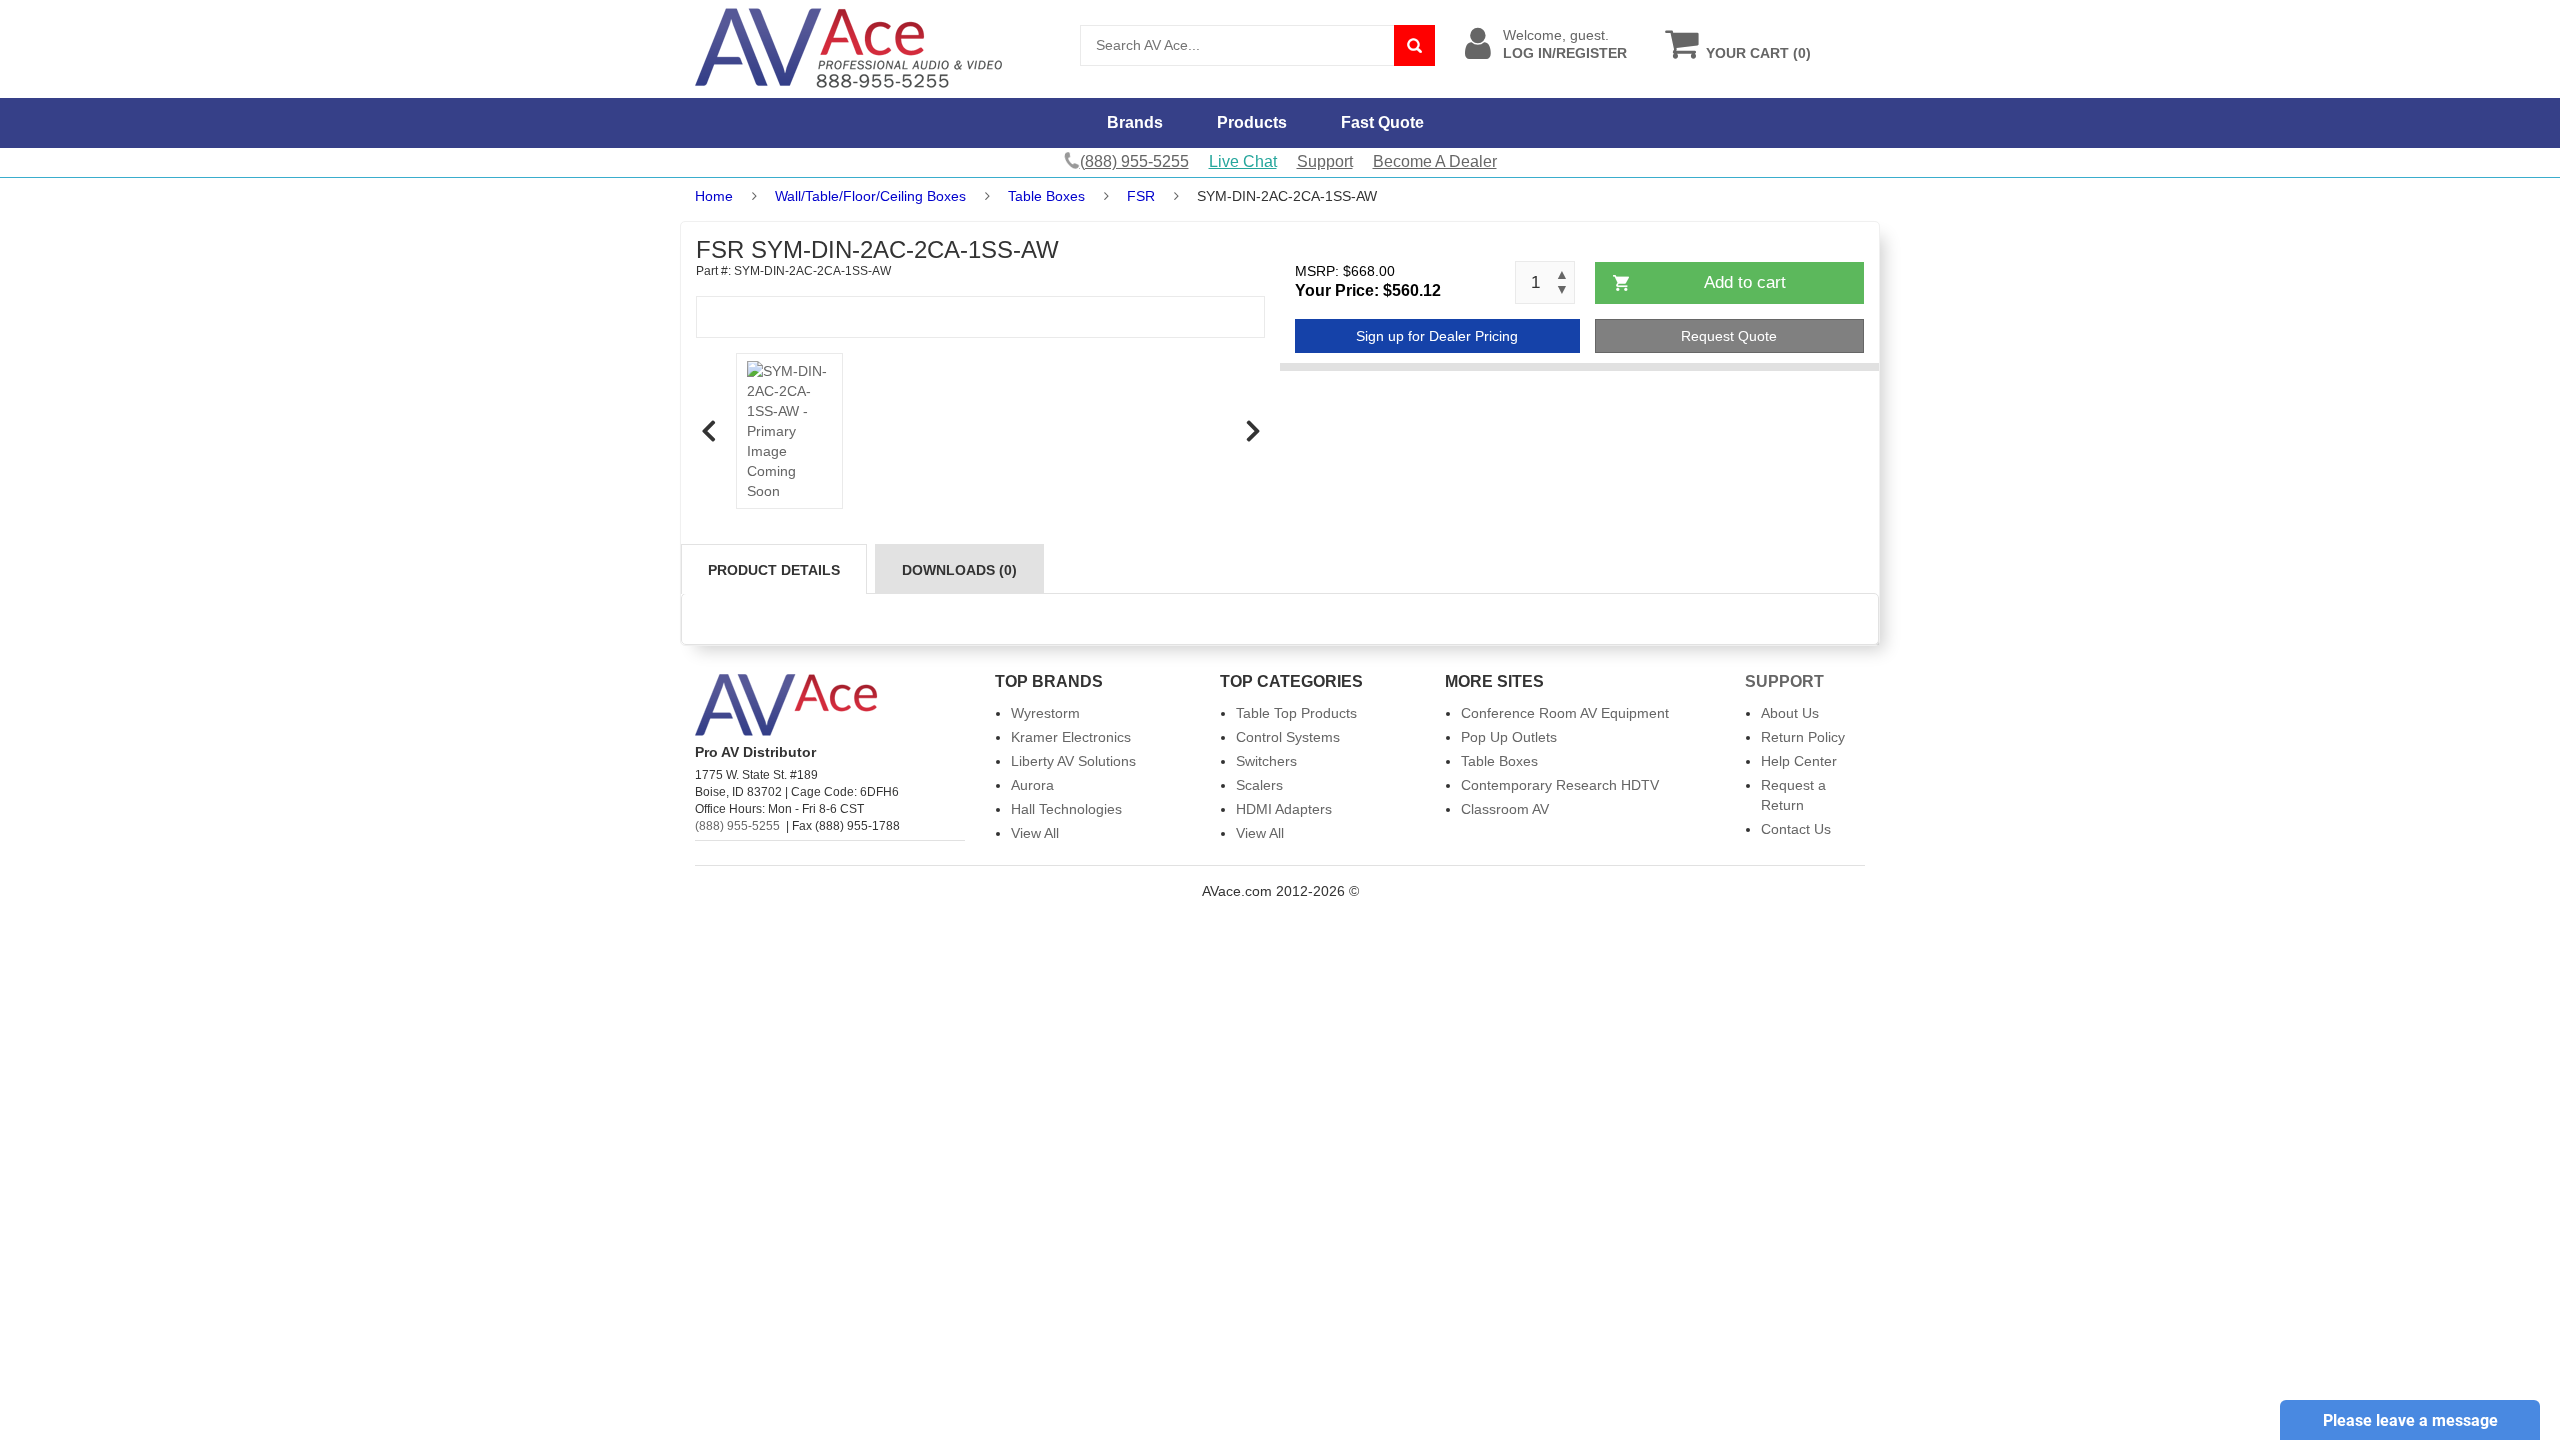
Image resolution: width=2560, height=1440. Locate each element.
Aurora (1032, 785)
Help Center (1799, 761)
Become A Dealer (1435, 161)
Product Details (774, 570)
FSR (1141, 196)
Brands (1135, 122)
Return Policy (1803, 737)
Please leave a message (2410, 1420)
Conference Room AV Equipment (1565, 713)
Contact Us (1796, 829)
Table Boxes (1046, 196)
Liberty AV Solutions (1073, 761)
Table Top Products (1296, 713)
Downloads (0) (959, 570)
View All (1035, 833)
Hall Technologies (1066, 809)
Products (1252, 122)
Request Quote (1729, 336)
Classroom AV (1505, 809)
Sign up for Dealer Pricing (1437, 336)
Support (1325, 161)
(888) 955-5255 (737, 826)
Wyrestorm (1045, 713)
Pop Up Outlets (1509, 737)
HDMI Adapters (1284, 809)
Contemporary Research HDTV (1560, 785)
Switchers (1266, 761)
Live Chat (1243, 161)
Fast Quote (1382, 122)
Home (714, 196)
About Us (1790, 713)
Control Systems (1288, 737)
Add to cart (1745, 282)
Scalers (1259, 785)
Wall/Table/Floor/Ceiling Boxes (870, 196)
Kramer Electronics (1071, 737)
